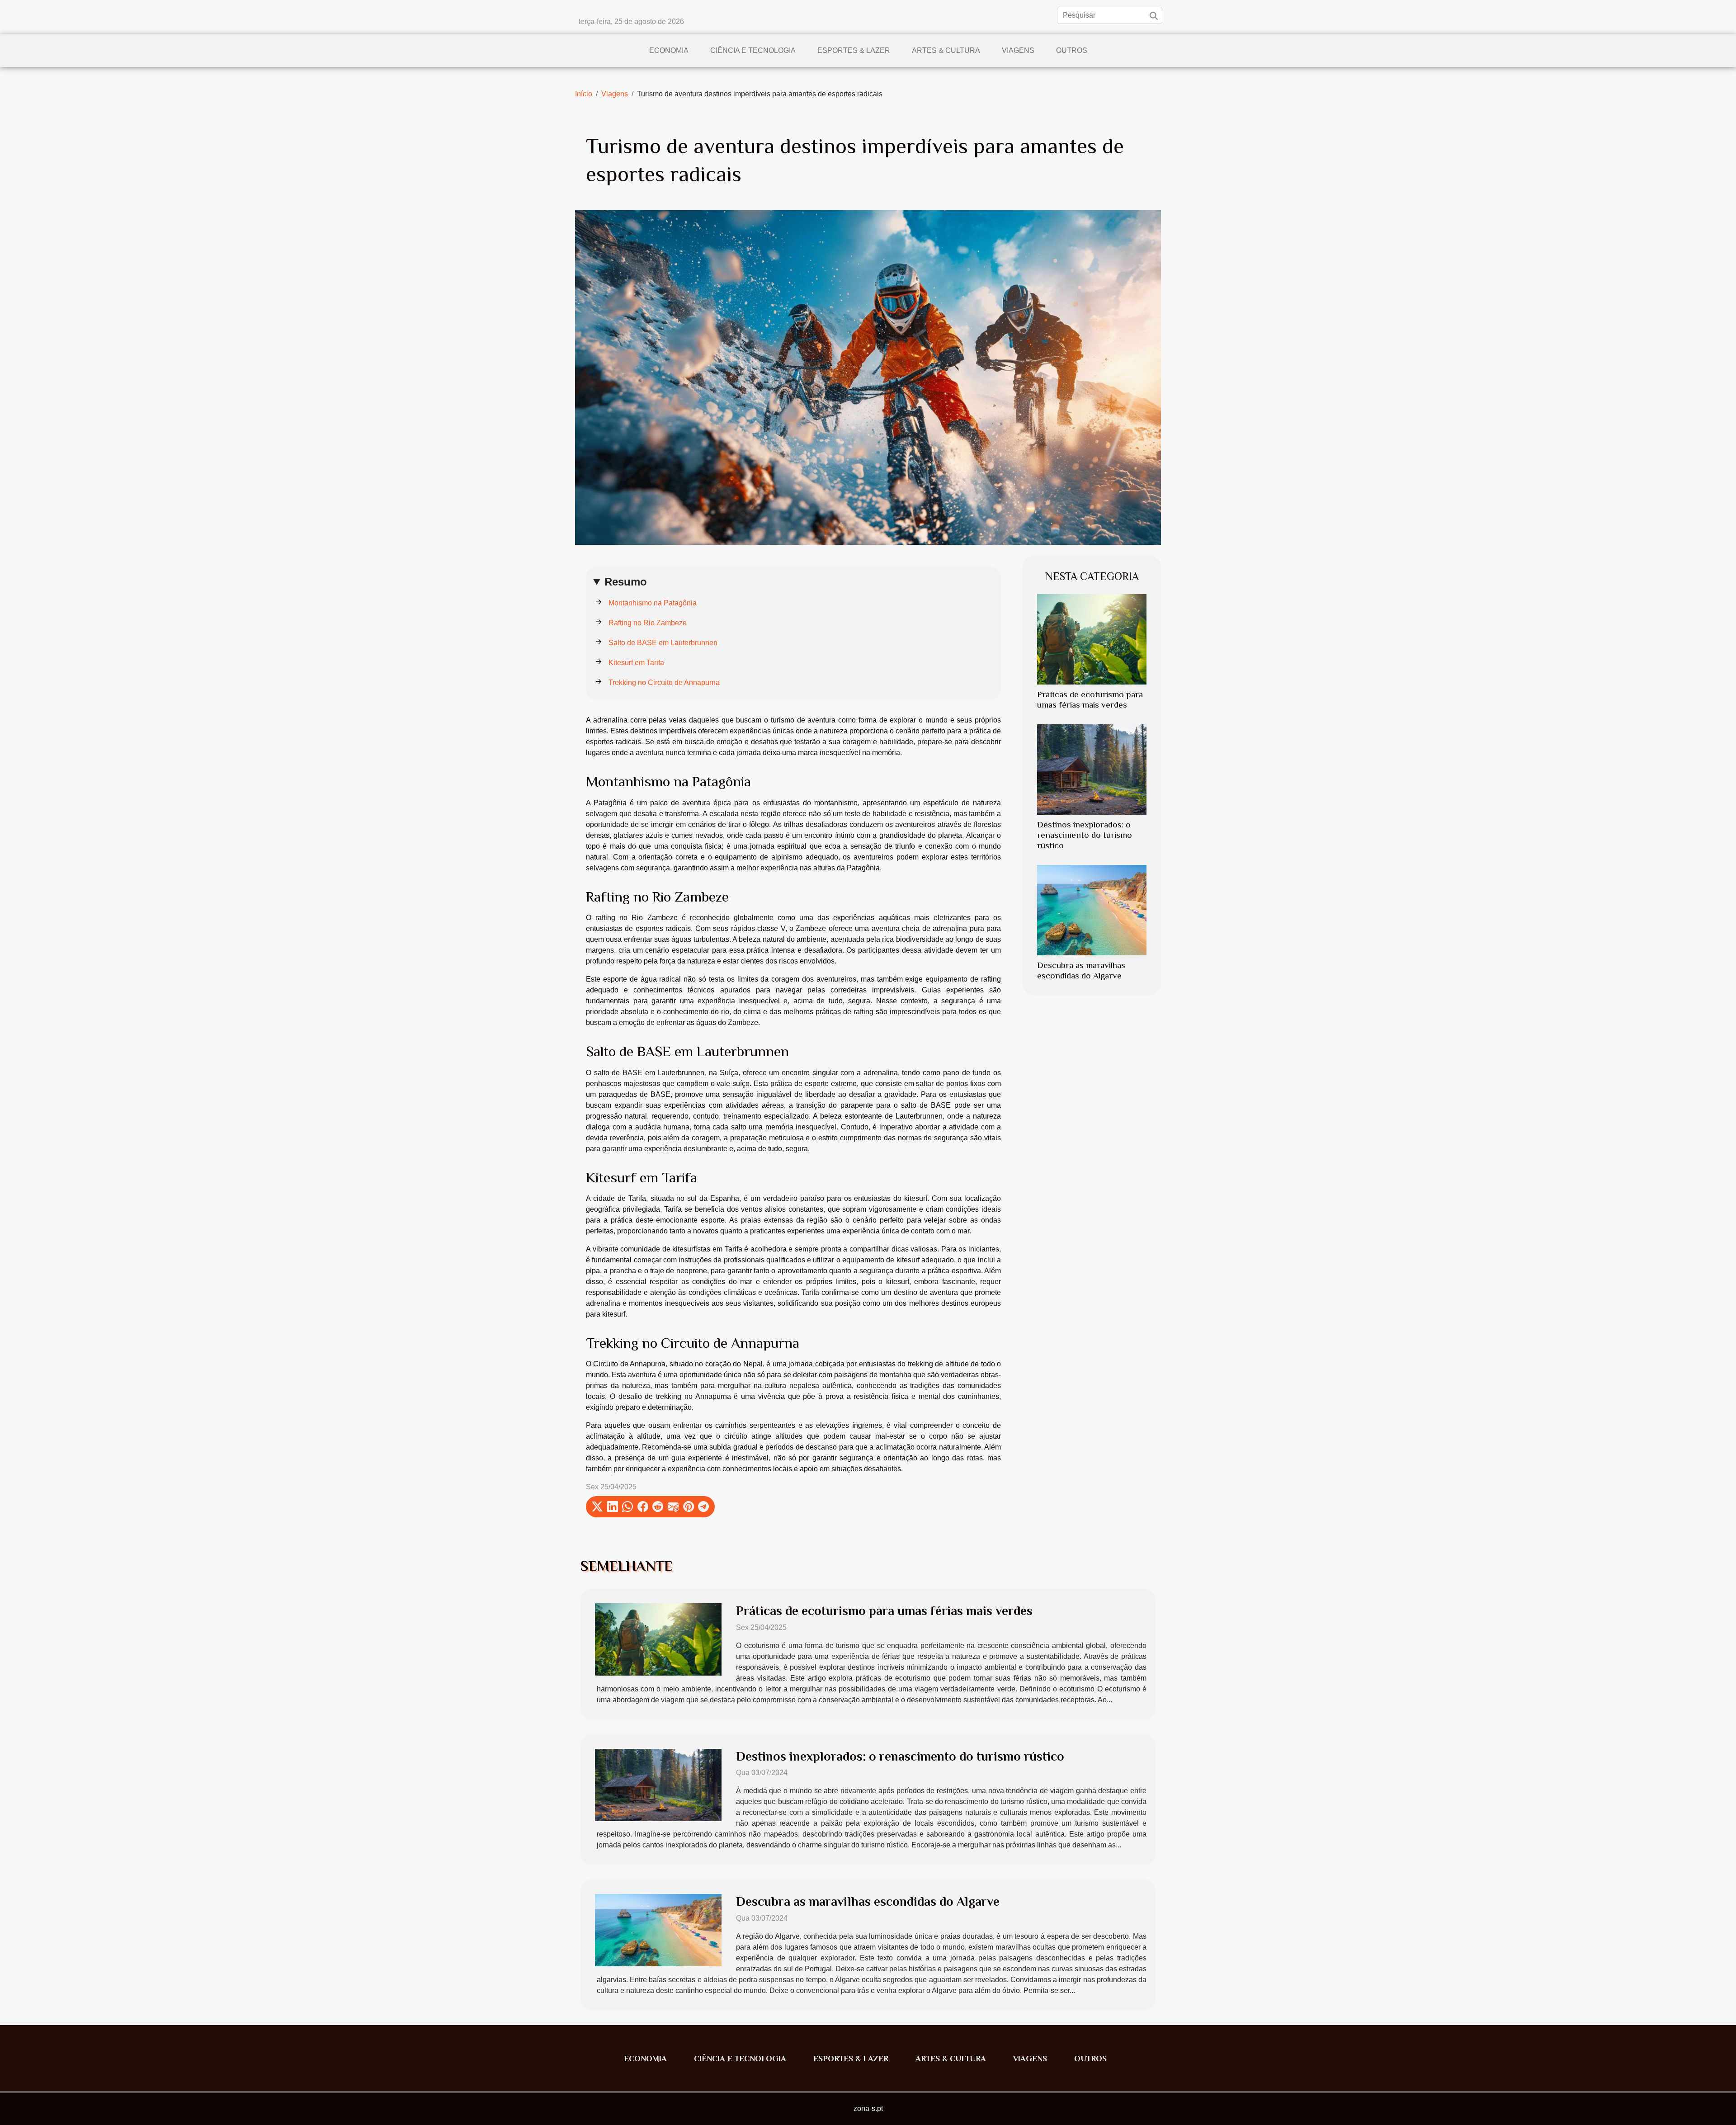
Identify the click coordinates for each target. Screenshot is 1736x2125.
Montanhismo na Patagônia (653, 603)
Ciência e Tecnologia (753, 50)
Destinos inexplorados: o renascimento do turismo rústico (1085, 835)
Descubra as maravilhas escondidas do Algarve (868, 1901)
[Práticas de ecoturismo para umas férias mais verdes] (1092, 639)
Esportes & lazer (854, 50)
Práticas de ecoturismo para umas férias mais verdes (884, 1611)
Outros (1072, 50)
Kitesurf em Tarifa (636, 663)
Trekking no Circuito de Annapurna (664, 682)
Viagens (1018, 50)
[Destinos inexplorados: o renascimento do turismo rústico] (1092, 769)
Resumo (626, 582)
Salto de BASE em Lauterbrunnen (663, 643)
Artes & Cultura (946, 50)
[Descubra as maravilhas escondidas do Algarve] (1092, 910)
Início (584, 94)
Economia (669, 50)
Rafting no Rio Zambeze (648, 623)
